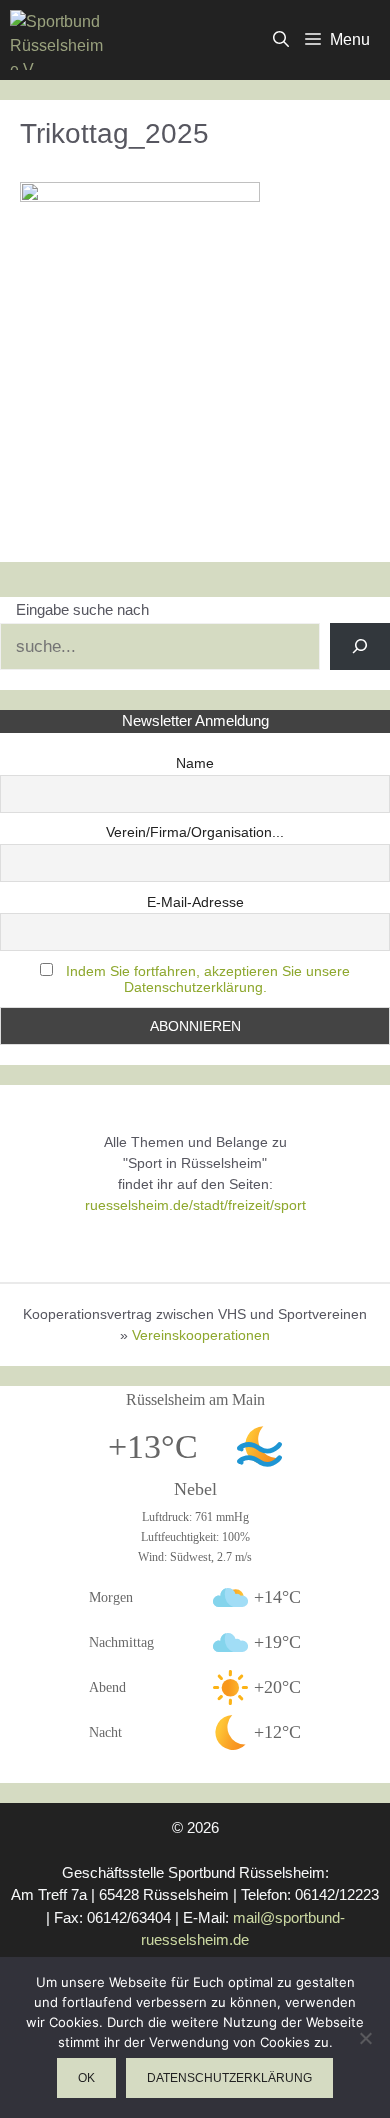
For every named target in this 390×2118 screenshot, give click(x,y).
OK (86, 2078)
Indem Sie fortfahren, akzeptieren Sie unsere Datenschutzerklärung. (208, 979)
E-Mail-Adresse (195, 902)
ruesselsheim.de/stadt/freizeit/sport (195, 1205)
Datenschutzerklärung (229, 2078)
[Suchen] (360, 647)
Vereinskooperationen (201, 1335)
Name (195, 763)
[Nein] (365, 2038)
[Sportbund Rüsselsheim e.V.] (56, 40)
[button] (281, 40)
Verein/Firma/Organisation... (195, 832)
